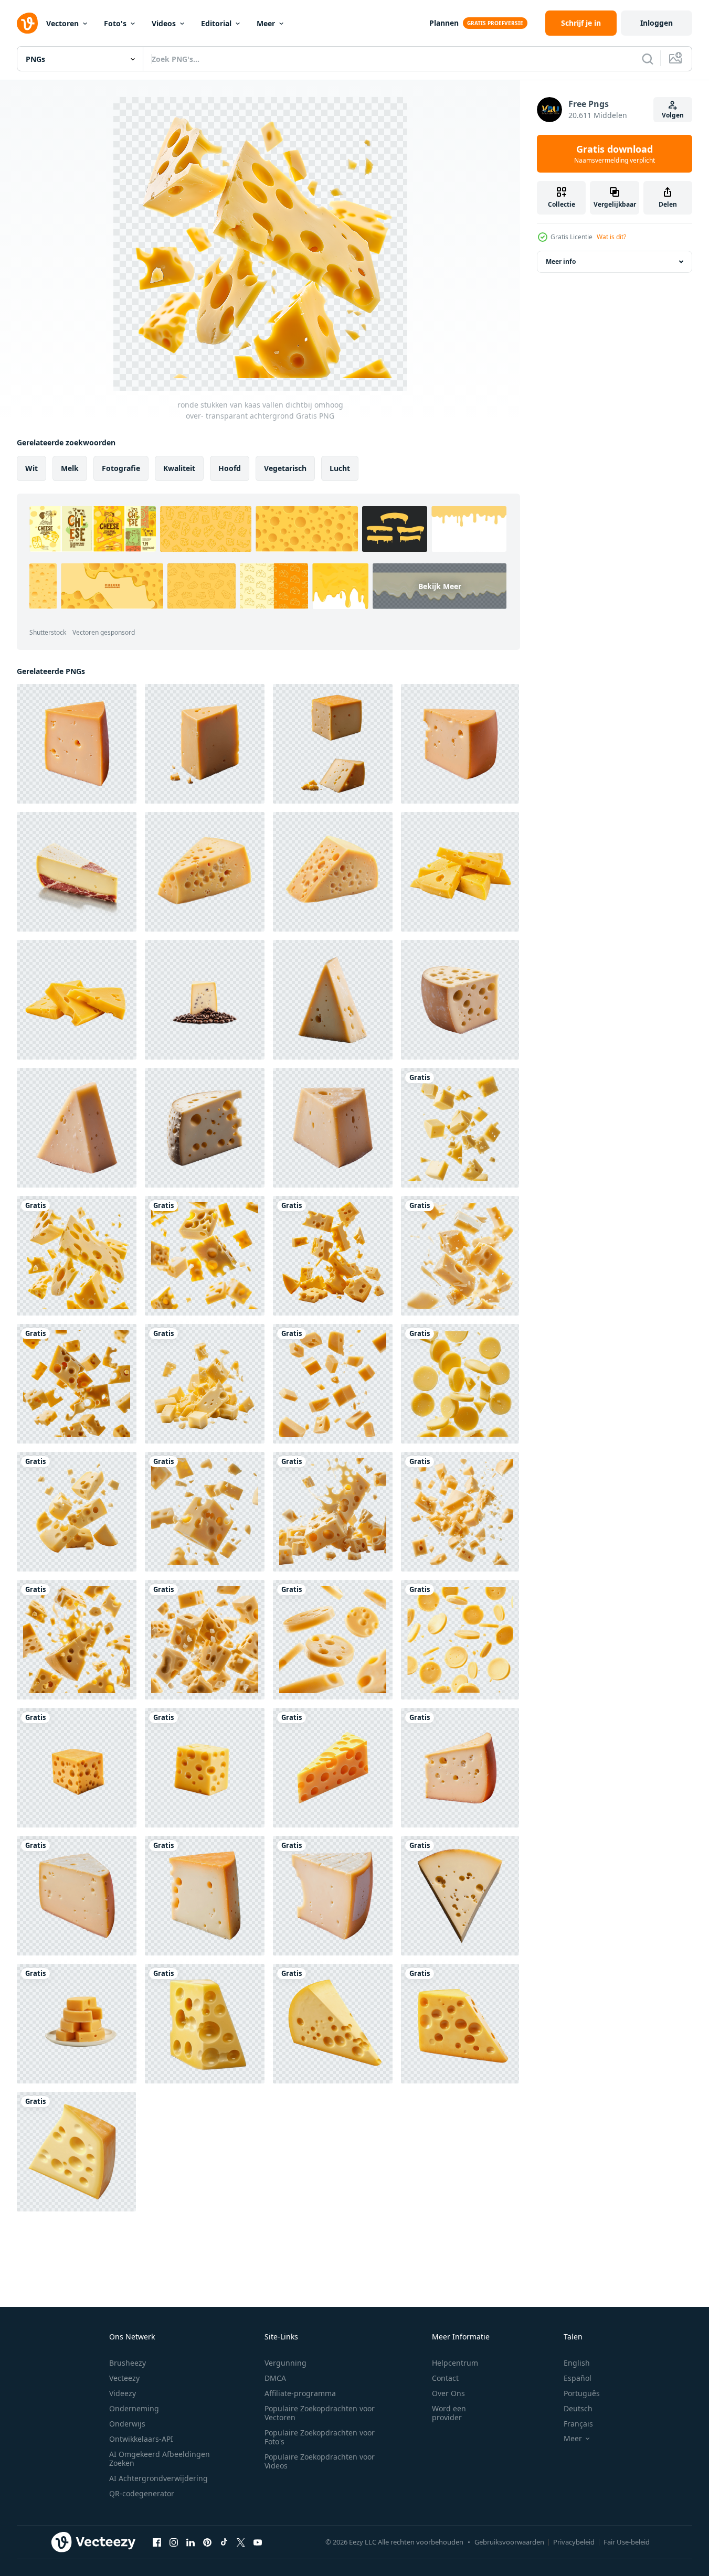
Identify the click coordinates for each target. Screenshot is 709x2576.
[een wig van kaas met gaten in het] (333, 872)
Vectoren (62, 23)
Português (582, 2393)
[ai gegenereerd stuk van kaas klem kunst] (205, 2024)
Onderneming (134, 2408)
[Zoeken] (648, 59)
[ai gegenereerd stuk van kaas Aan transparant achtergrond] (333, 1768)
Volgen (673, 115)
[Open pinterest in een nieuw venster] (207, 2542)
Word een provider (449, 2413)
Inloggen (657, 23)
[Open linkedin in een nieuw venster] (191, 2542)
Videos (164, 23)
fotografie (121, 468)
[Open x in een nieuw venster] (241, 2542)
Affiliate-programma (300, 2393)
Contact (445, 2378)
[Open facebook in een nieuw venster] (157, 2542)
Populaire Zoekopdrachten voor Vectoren (320, 2413)
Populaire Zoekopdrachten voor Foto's (320, 2437)
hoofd (230, 468)
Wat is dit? (611, 237)
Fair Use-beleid (627, 2542)
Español (578, 2378)
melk (70, 468)
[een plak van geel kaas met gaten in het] (205, 872)
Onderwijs (127, 2424)
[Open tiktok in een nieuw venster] (224, 2542)
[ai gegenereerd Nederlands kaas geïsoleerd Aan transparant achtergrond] (460, 1768)
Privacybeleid (574, 2542)
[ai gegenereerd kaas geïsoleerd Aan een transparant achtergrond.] (77, 1768)
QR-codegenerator (142, 2493)
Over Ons (448, 2393)
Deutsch (578, 2408)
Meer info (561, 261)
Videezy (123, 2393)
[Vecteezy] (27, 23)
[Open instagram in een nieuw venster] (174, 2542)
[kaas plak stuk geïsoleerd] (460, 872)
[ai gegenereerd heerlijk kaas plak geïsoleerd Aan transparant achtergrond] (205, 1896)
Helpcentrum (455, 2363)
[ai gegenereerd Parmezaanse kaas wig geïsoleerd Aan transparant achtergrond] (333, 1000)
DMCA (275, 2378)
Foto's (115, 23)
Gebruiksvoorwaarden (509, 2542)
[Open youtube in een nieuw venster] (258, 2542)
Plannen (444, 23)
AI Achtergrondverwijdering (158, 2478)
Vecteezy (124, 2378)
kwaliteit (179, 468)
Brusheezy (128, 2363)
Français (578, 2424)
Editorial (216, 23)
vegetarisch (285, 468)
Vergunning (285, 2363)
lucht (340, 468)
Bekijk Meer (440, 586)
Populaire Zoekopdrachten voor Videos (320, 2461)
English (577, 2363)
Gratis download (615, 154)
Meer (266, 23)
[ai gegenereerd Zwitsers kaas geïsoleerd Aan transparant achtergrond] (460, 1000)
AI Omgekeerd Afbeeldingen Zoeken (160, 2459)
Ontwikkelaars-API (141, 2439)
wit (31, 468)
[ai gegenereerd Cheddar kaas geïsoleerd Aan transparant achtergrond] (77, 744)
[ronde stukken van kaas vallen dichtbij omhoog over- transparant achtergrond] (460, 1128)
